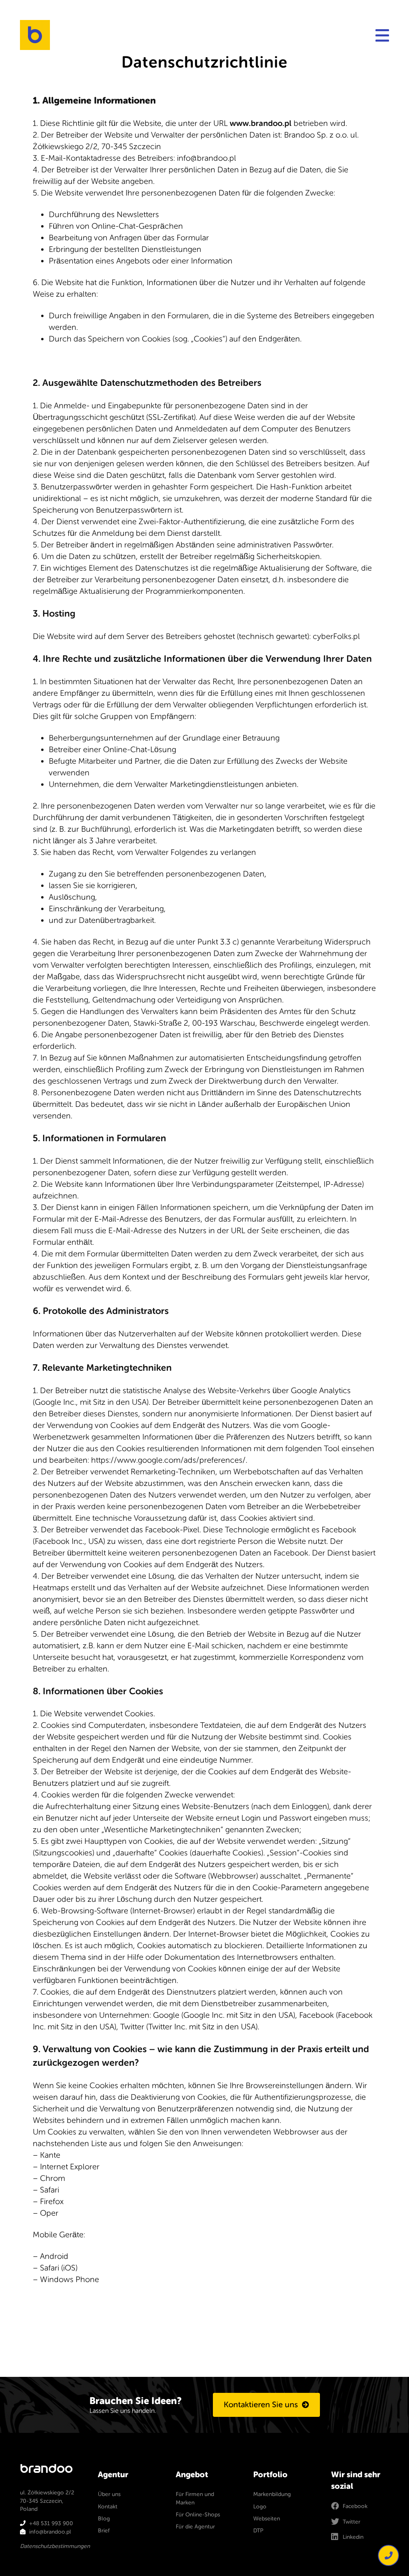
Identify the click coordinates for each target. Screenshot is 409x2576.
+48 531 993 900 (51, 2523)
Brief (104, 2531)
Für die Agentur (195, 2527)
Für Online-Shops (198, 2515)
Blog (104, 2519)
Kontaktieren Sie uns (261, 2405)
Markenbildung (272, 2494)
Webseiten (267, 2519)
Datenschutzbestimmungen (55, 2546)
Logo (260, 2507)
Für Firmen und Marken (195, 2498)
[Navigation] (382, 35)
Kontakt (108, 2507)
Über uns (109, 2494)
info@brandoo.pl (50, 2532)
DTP (258, 2531)
